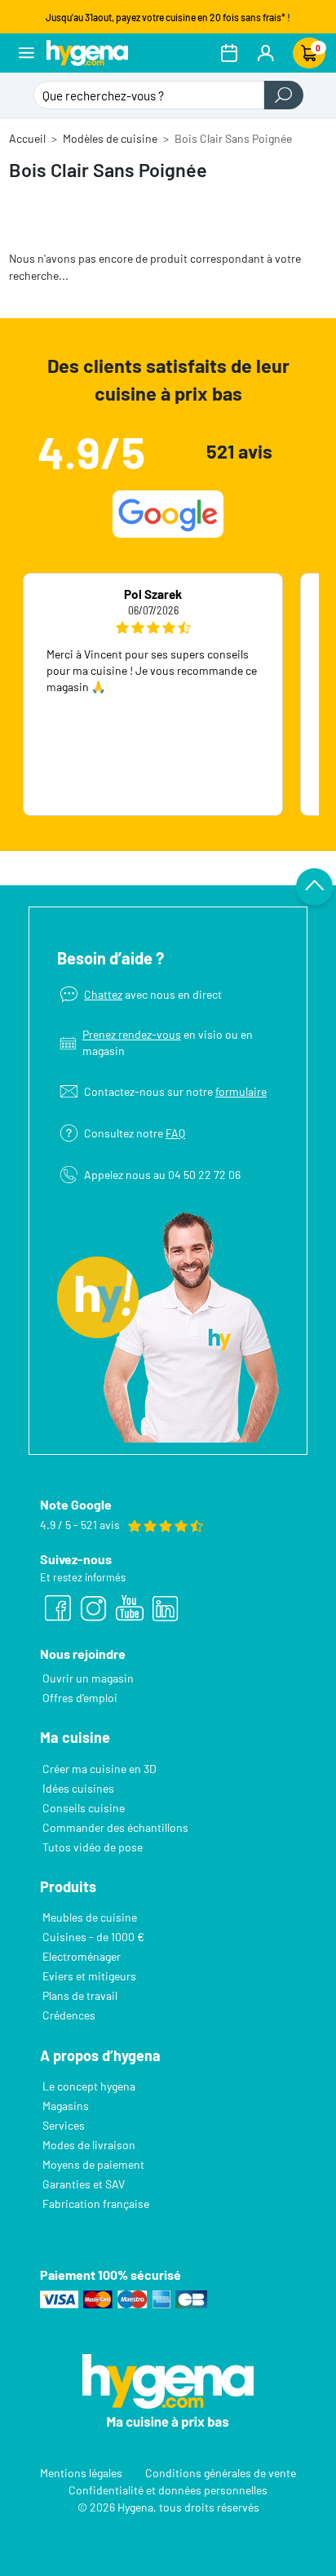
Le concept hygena (89, 2086)
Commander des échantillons (115, 1827)
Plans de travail (80, 1995)
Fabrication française (96, 2204)
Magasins (66, 2106)
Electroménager (82, 1956)
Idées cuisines (78, 1788)
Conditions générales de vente (221, 2472)
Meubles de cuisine (90, 1917)
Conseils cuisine (84, 1808)
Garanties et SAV (84, 2184)
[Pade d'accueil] (87, 53)
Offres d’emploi (80, 1698)
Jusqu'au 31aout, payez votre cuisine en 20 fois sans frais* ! (168, 17)
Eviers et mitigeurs (89, 1976)
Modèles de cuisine (110, 138)
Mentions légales (81, 2472)
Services (64, 2125)
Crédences (69, 2015)
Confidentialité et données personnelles (168, 2489)
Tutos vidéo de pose (93, 1847)
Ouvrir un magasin (88, 1678)
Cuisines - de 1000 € (93, 1937)
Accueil (27, 138)
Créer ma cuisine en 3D (99, 1769)
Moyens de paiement (93, 2164)
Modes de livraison (89, 2145)
